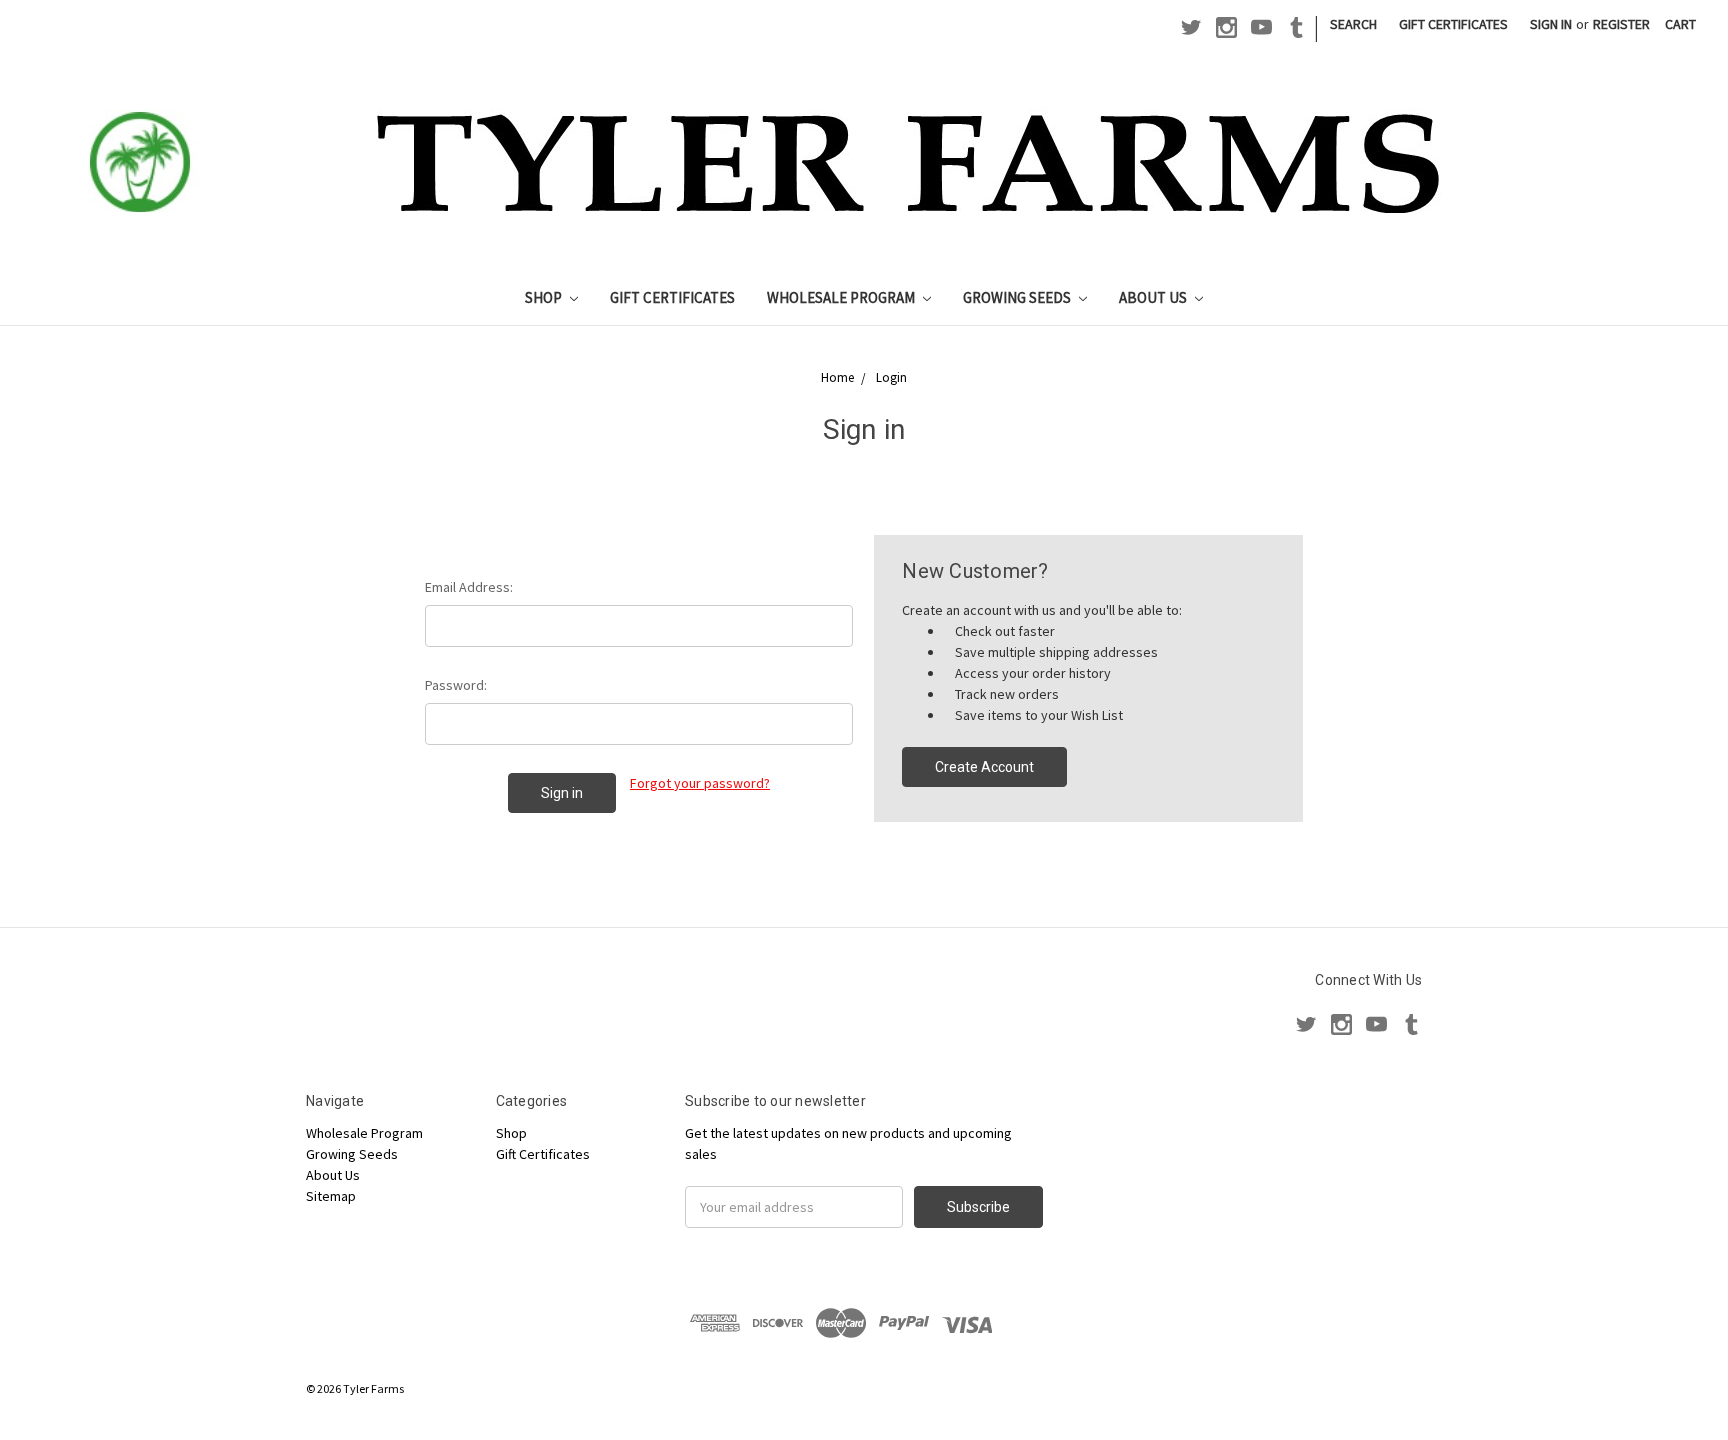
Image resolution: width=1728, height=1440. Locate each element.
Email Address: (469, 587)
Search (1353, 24)
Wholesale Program (842, 297)
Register (1621, 24)
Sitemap (331, 1196)
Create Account (984, 767)
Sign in (1551, 24)
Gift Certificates (1453, 24)
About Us (1154, 297)
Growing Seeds (1018, 297)
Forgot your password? (700, 783)
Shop (545, 297)
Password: (456, 685)
